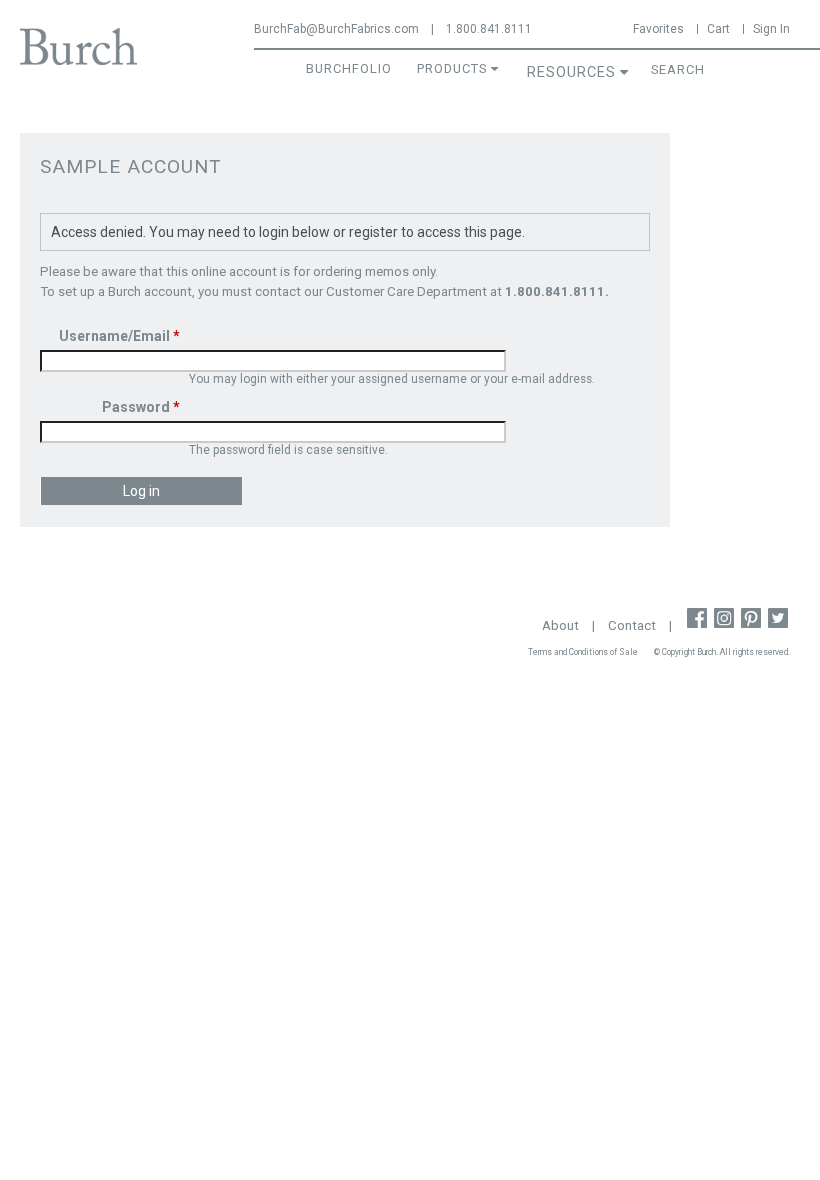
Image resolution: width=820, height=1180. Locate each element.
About (560, 625)
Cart (718, 29)
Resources (571, 72)
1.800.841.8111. (557, 291)
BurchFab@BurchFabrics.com (336, 29)
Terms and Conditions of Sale (583, 652)
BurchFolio (349, 68)
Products (452, 68)
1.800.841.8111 (489, 29)
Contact (632, 625)
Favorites (658, 29)
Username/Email (119, 336)
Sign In (771, 29)
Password (141, 407)
